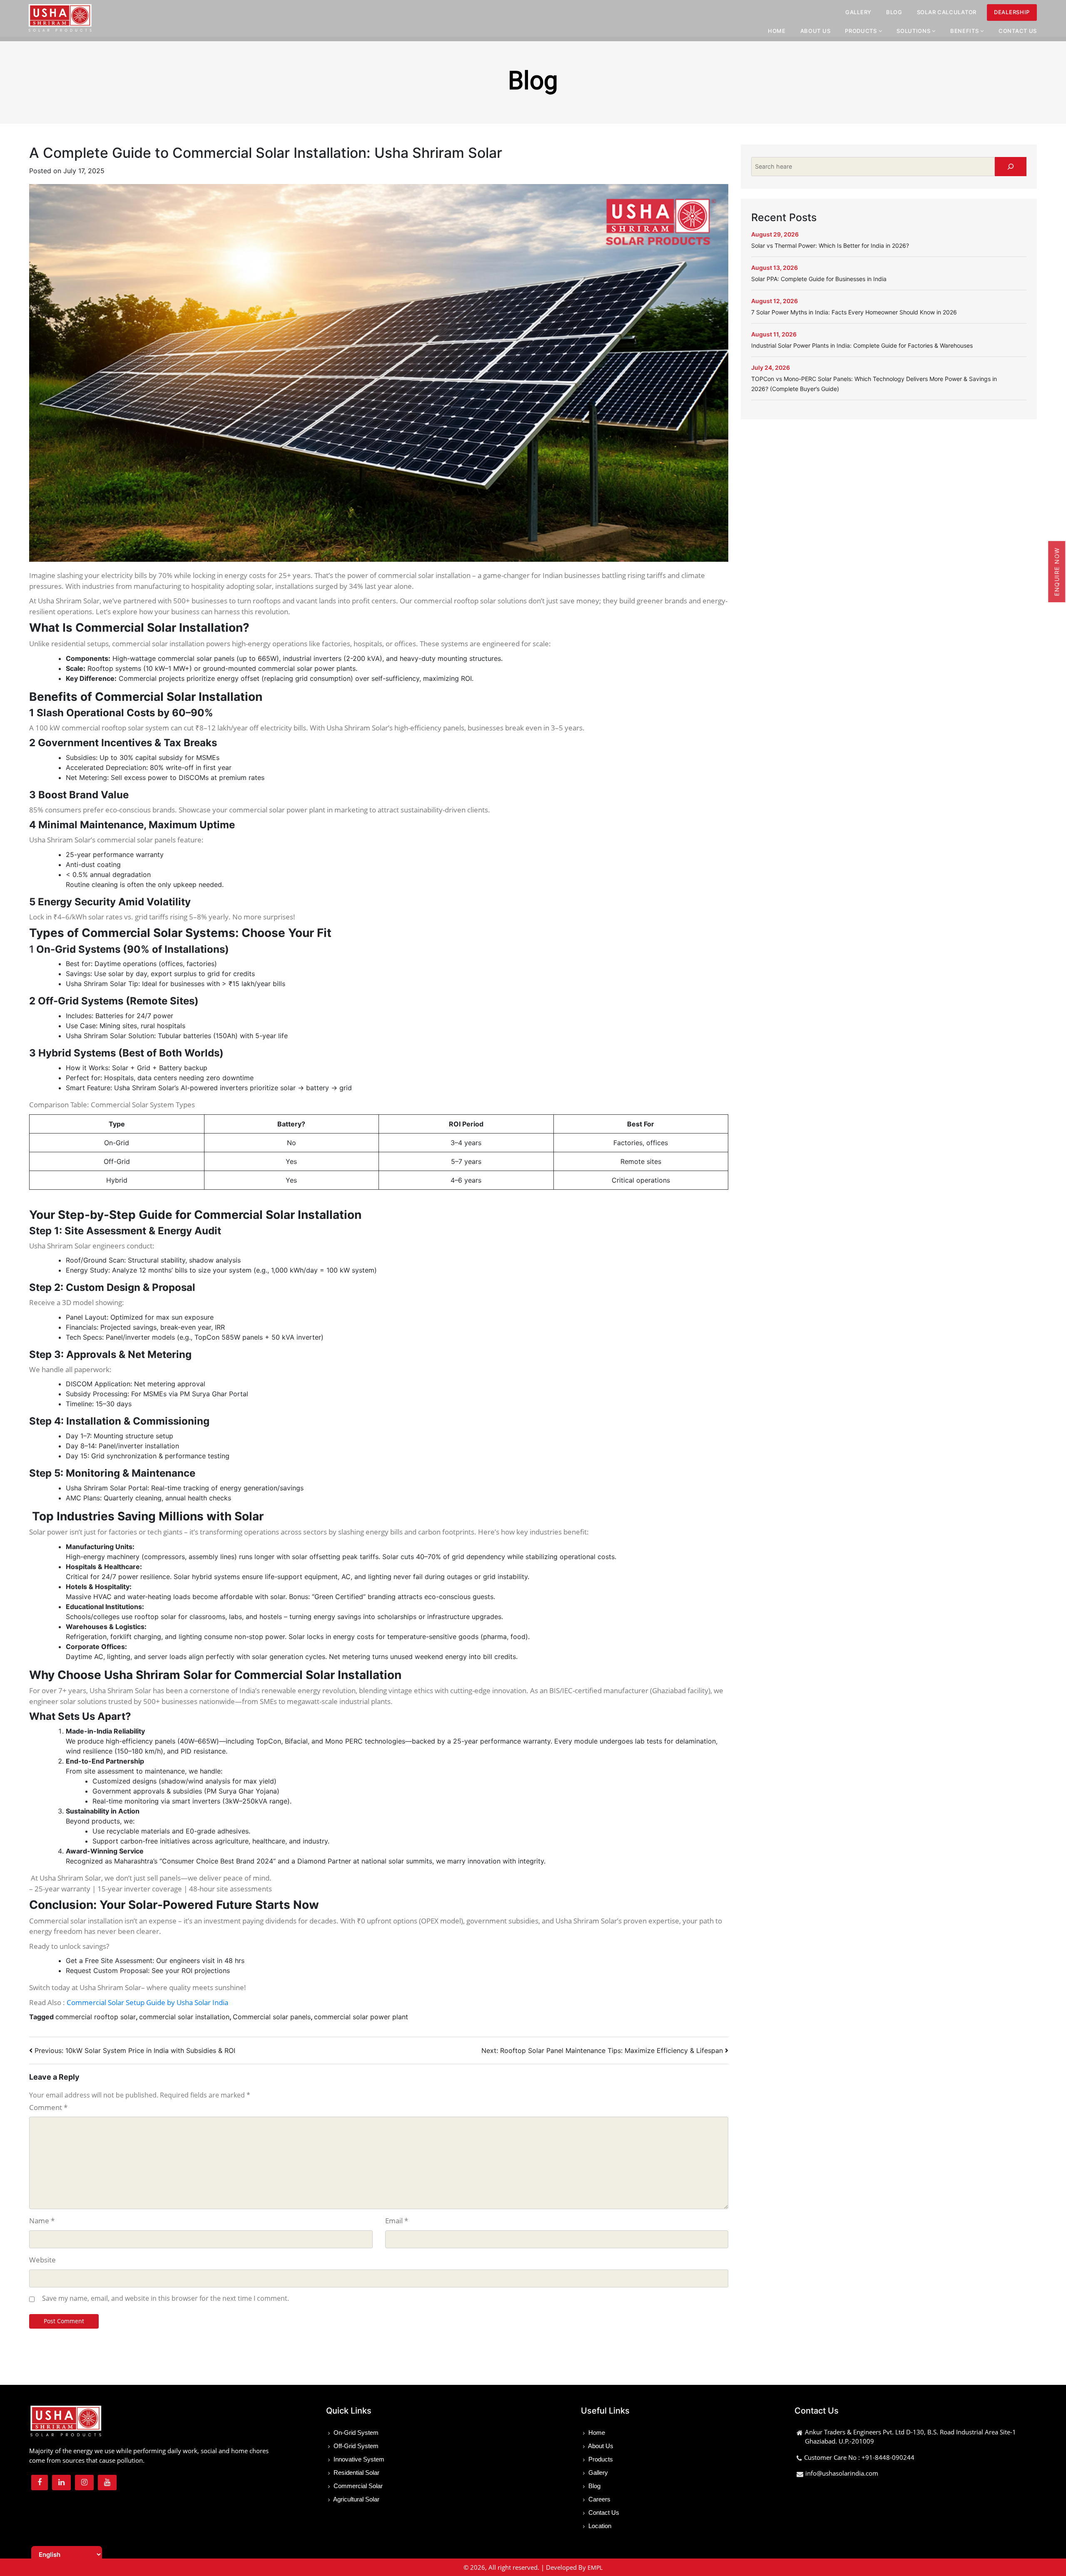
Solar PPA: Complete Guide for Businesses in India (819, 279)
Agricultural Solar (356, 2499)
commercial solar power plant (361, 2017)
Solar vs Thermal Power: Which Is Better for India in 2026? (830, 245)
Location (599, 2526)
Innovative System (358, 2459)
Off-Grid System (355, 2446)
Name (42, 2221)
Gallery (858, 12)
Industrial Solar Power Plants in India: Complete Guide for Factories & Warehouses (862, 345)
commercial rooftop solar (96, 2017)
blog (533, 81)
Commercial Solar (357, 2486)
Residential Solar (356, 2473)
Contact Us (1018, 31)
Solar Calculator (947, 12)
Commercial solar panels (272, 2017)
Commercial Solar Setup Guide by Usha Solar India (147, 2002)
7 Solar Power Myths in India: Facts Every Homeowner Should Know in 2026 (854, 312)
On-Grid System (355, 2433)
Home (777, 31)
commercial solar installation (184, 2017)
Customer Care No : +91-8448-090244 (859, 2457)
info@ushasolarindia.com (842, 2473)
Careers (599, 2499)
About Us (816, 31)
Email (397, 2221)
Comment (48, 2107)
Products (600, 2459)
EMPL (595, 2567)
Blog (894, 12)
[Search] (1011, 167)
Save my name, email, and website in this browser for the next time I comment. (166, 2298)
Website (42, 2260)
